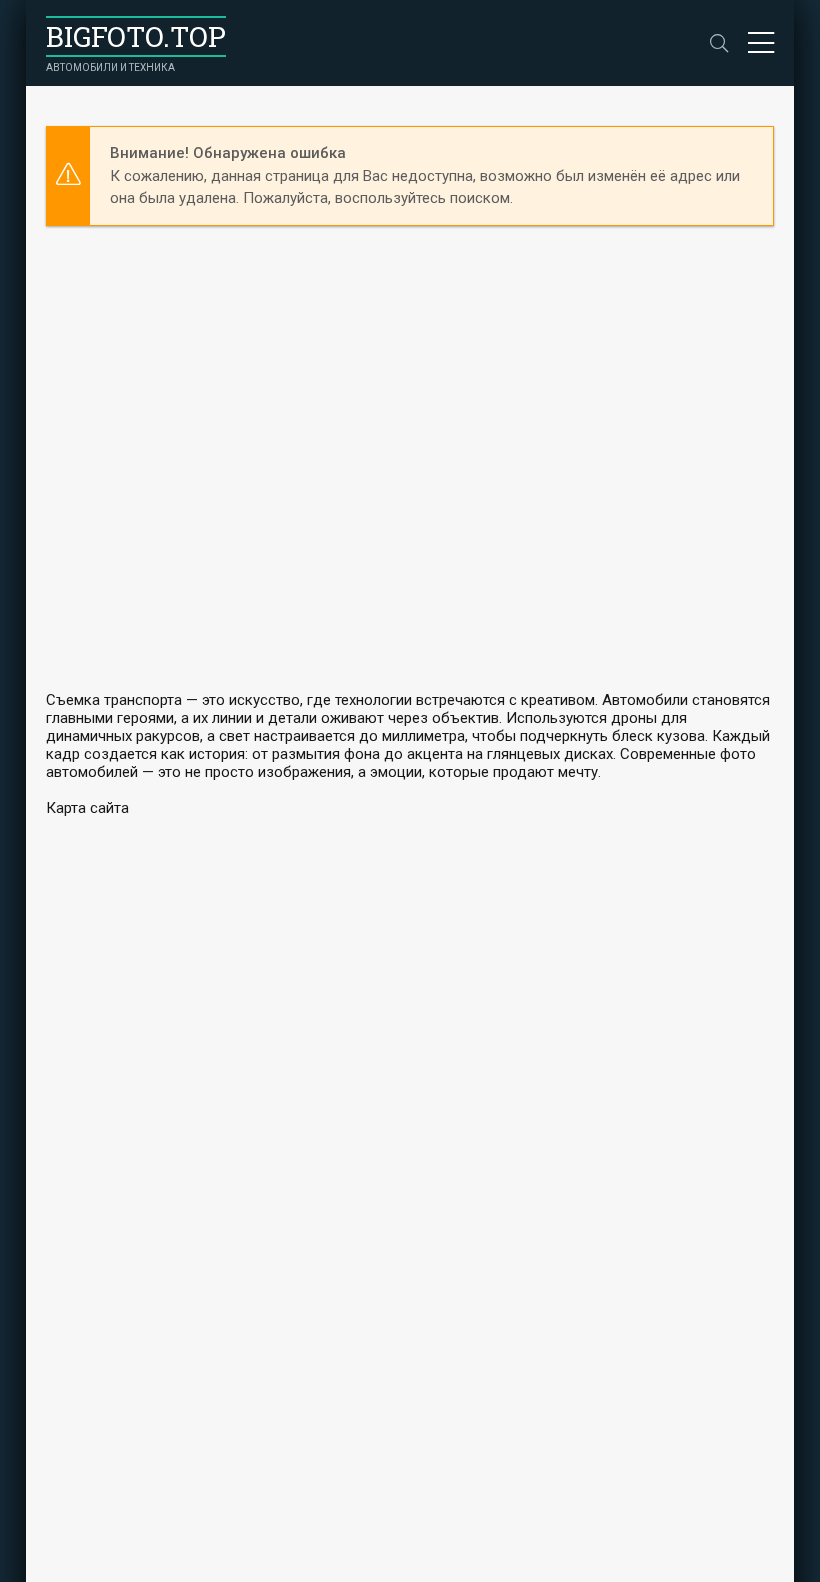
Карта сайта (87, 808)
